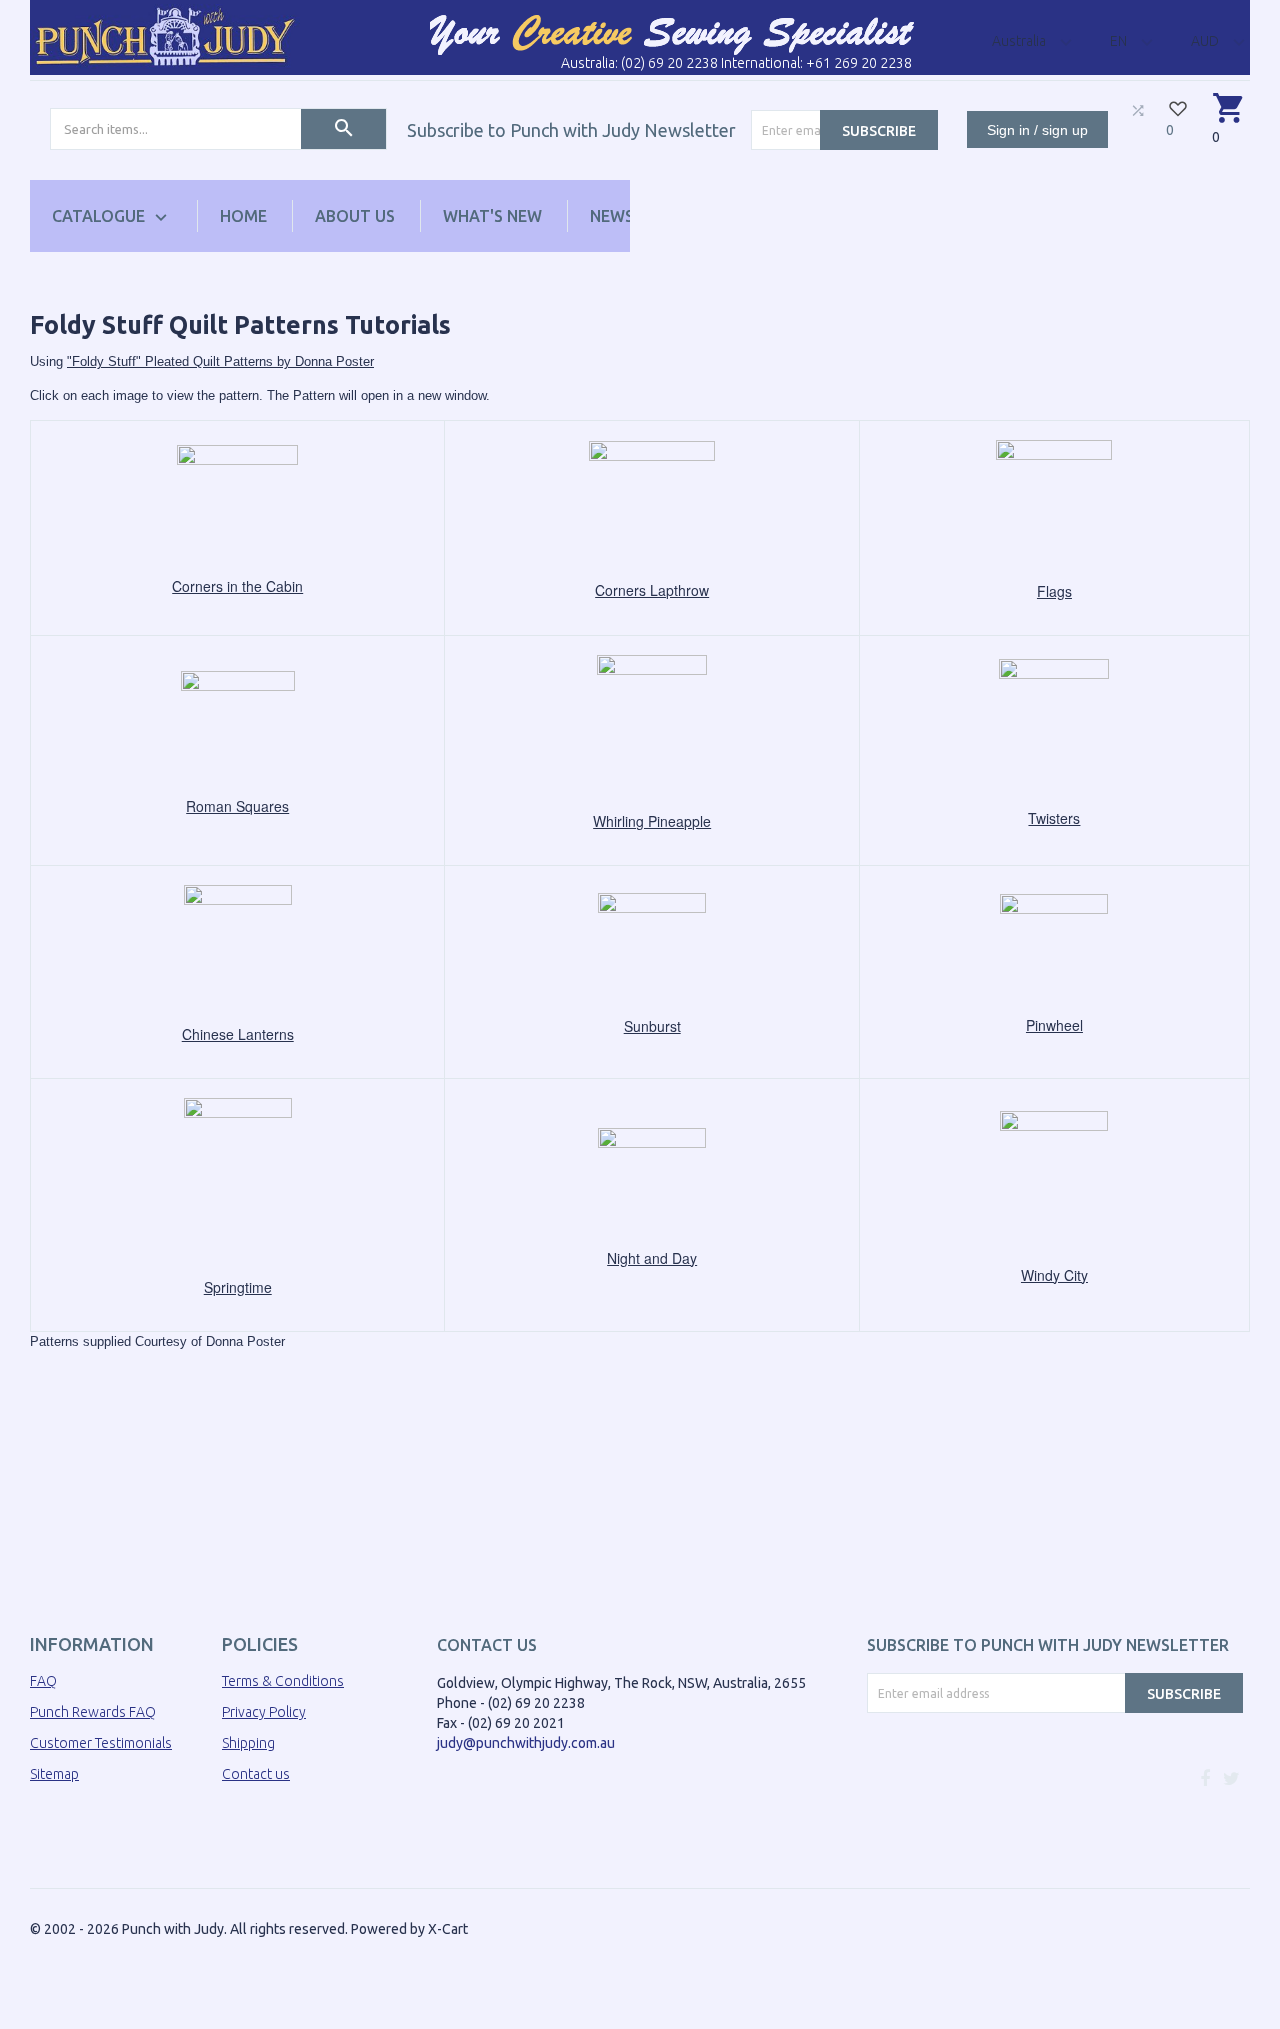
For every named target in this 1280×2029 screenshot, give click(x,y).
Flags (1054, 591)
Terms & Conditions (283, 1681)
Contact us (256, 1774)
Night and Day (652, 1258)
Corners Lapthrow (652, 590)
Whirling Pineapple (652, 821)
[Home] (165, 36)
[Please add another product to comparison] (1138, 110)
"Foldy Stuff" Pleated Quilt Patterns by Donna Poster (220, 361)
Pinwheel (1054, 1025)
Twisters (1054, 818)
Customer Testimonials (101, 1743)
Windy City (1054, 1275)
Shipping (248, 1743)
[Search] (343, 129)
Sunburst (652, 1026)
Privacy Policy (264, 1712)
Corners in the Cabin (237, 586)
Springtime (238, 1287)
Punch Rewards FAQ (93, 1712)
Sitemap (54, 1774)
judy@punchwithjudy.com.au (526, 1743)
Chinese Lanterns (238, 1034)
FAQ (43, 1681)
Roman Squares (237, 806)
